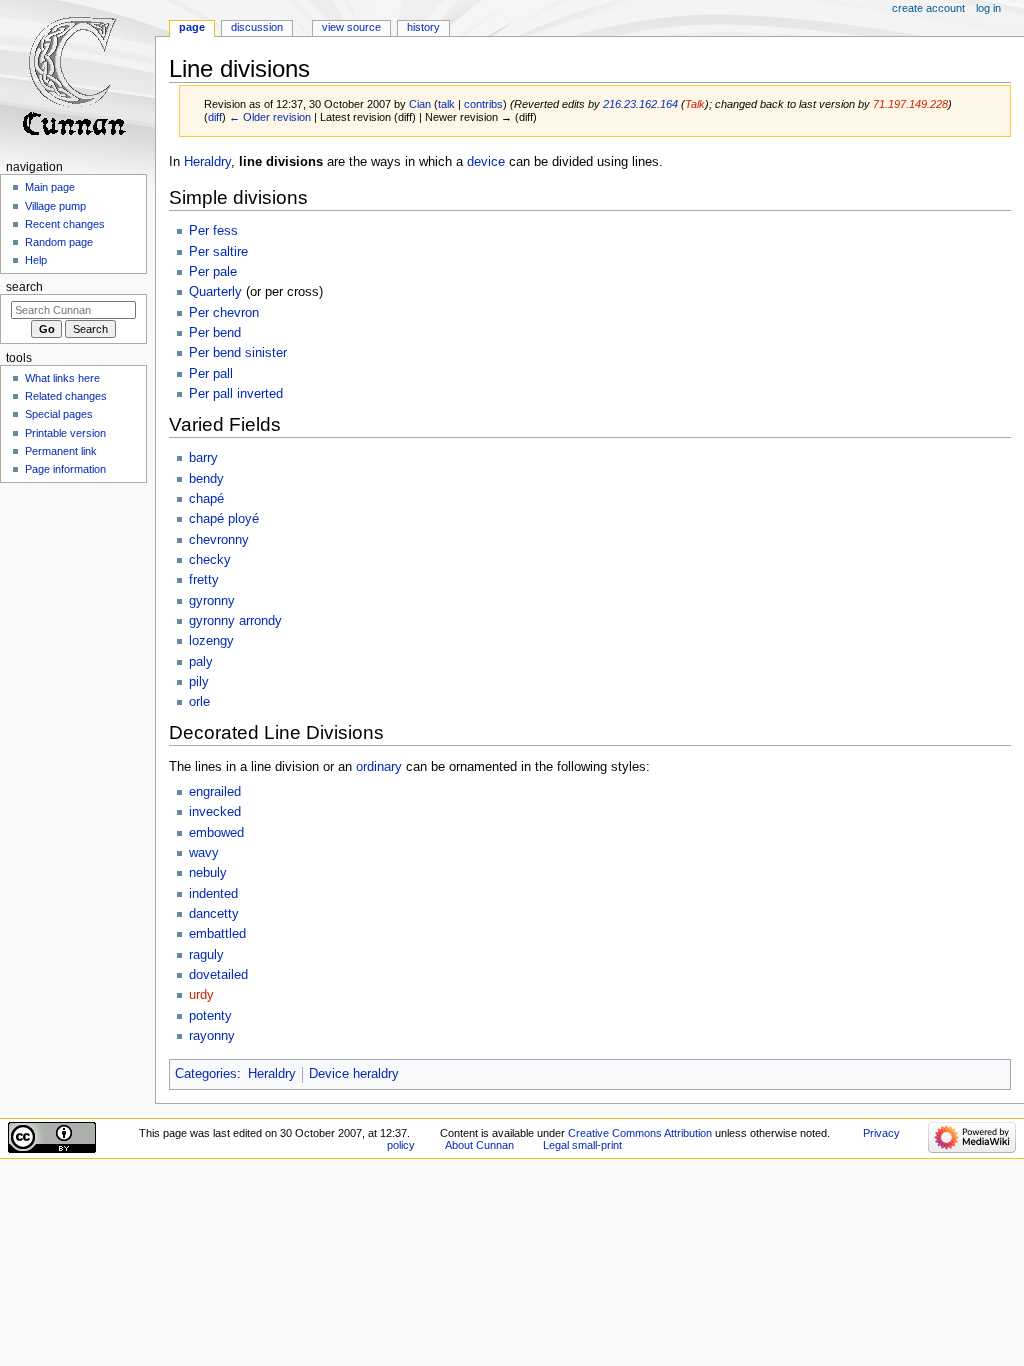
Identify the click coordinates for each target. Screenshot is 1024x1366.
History (423, 27)
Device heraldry (354, 1074)
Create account (928, 8)
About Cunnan (479, 1145)
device (486, 162)
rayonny (212, 1036)
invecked (215, 812)
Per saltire (218, 252)
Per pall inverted (236, 394)
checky (210, 560)
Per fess (213, 231)
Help (36, 260)
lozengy (211, 641)
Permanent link (61, 451)
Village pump (55, 206)
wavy (204, 853)
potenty (210, 1016)
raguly (206, 955)
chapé (206, 499)
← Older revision (270, 117)
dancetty (214, 914)
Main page (50, 187)
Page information (65, 469)
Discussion (257, 27)
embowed (216, 833)
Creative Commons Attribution (640, 1133)
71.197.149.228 (910, 104)
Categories (206, 1074)
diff (215, 117)
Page (192, 27)
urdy (201, 995)
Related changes (66, 396)
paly (201, 662)
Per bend (215, 333)
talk (446, 104)
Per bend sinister (238, 353)
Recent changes (65, 224)
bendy (206, 479)
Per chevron (224, 313)
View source (351, 27)
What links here (62, 378)
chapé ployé (224, 519)
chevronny (219, 540)
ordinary (379, 767)
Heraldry (207, 162)
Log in (988, 8)
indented (213, 894)
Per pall (211, 374)
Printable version (65, 433)
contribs (483, 104)
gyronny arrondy (235, 621)
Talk (695, 104)
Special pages (59, 414)
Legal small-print (582, 1145)
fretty (204, 580)
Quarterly (215, 292)
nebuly (208, 873)
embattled (217, 934)
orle (199, 702)
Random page (59, 242)
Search (24, 287)
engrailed (215, 792)
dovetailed (218, 975)
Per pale (213, 272)
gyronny (212, 601)
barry (203, 458)
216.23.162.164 (640, 104)
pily (199, 682)
